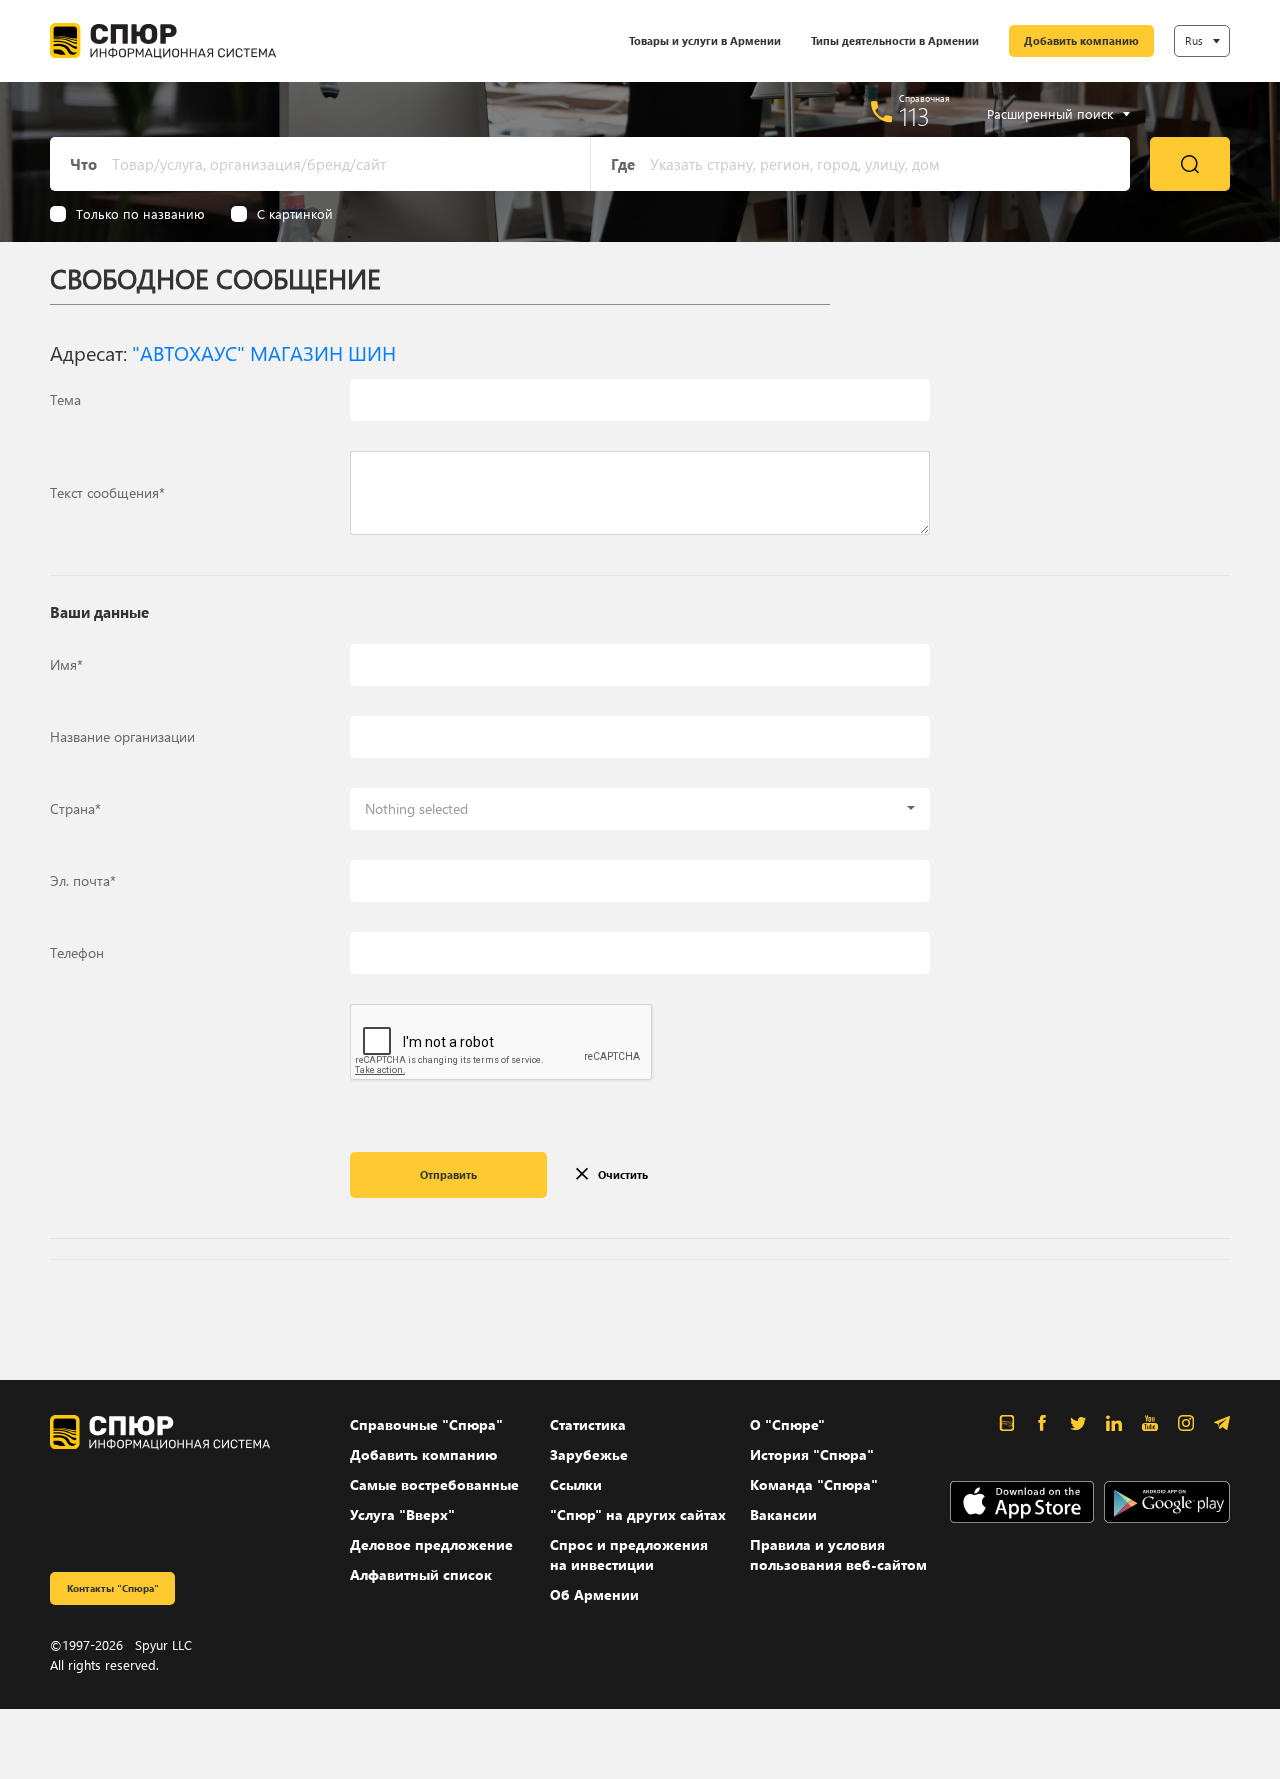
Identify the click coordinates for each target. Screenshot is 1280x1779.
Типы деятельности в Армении (895, 40)
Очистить (623, 1174)
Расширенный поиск (1050, 114)
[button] (640, 809)
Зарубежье (589, 1454)
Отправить (448, 1174)
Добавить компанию (1081, 40)
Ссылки (576, 1484)
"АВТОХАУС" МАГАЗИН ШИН (264, 352)
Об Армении (594, 1594)
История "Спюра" (812, 1454)
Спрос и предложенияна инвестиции (629, 1554)
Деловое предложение (431, 1544)
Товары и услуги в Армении (705, 40)
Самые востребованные (434, 1484)
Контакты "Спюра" (113, 1588)
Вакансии (783, 1514)
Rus (1194, 40)
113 (914, 116)
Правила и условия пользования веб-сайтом (838, 1554)
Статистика (588, 1424)
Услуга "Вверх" (402, 1514)
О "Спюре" (787, 1424)
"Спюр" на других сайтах (638, 1514)
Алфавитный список (421, 1574)
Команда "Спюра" (814, 1484)
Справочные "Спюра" (426, 1424)
